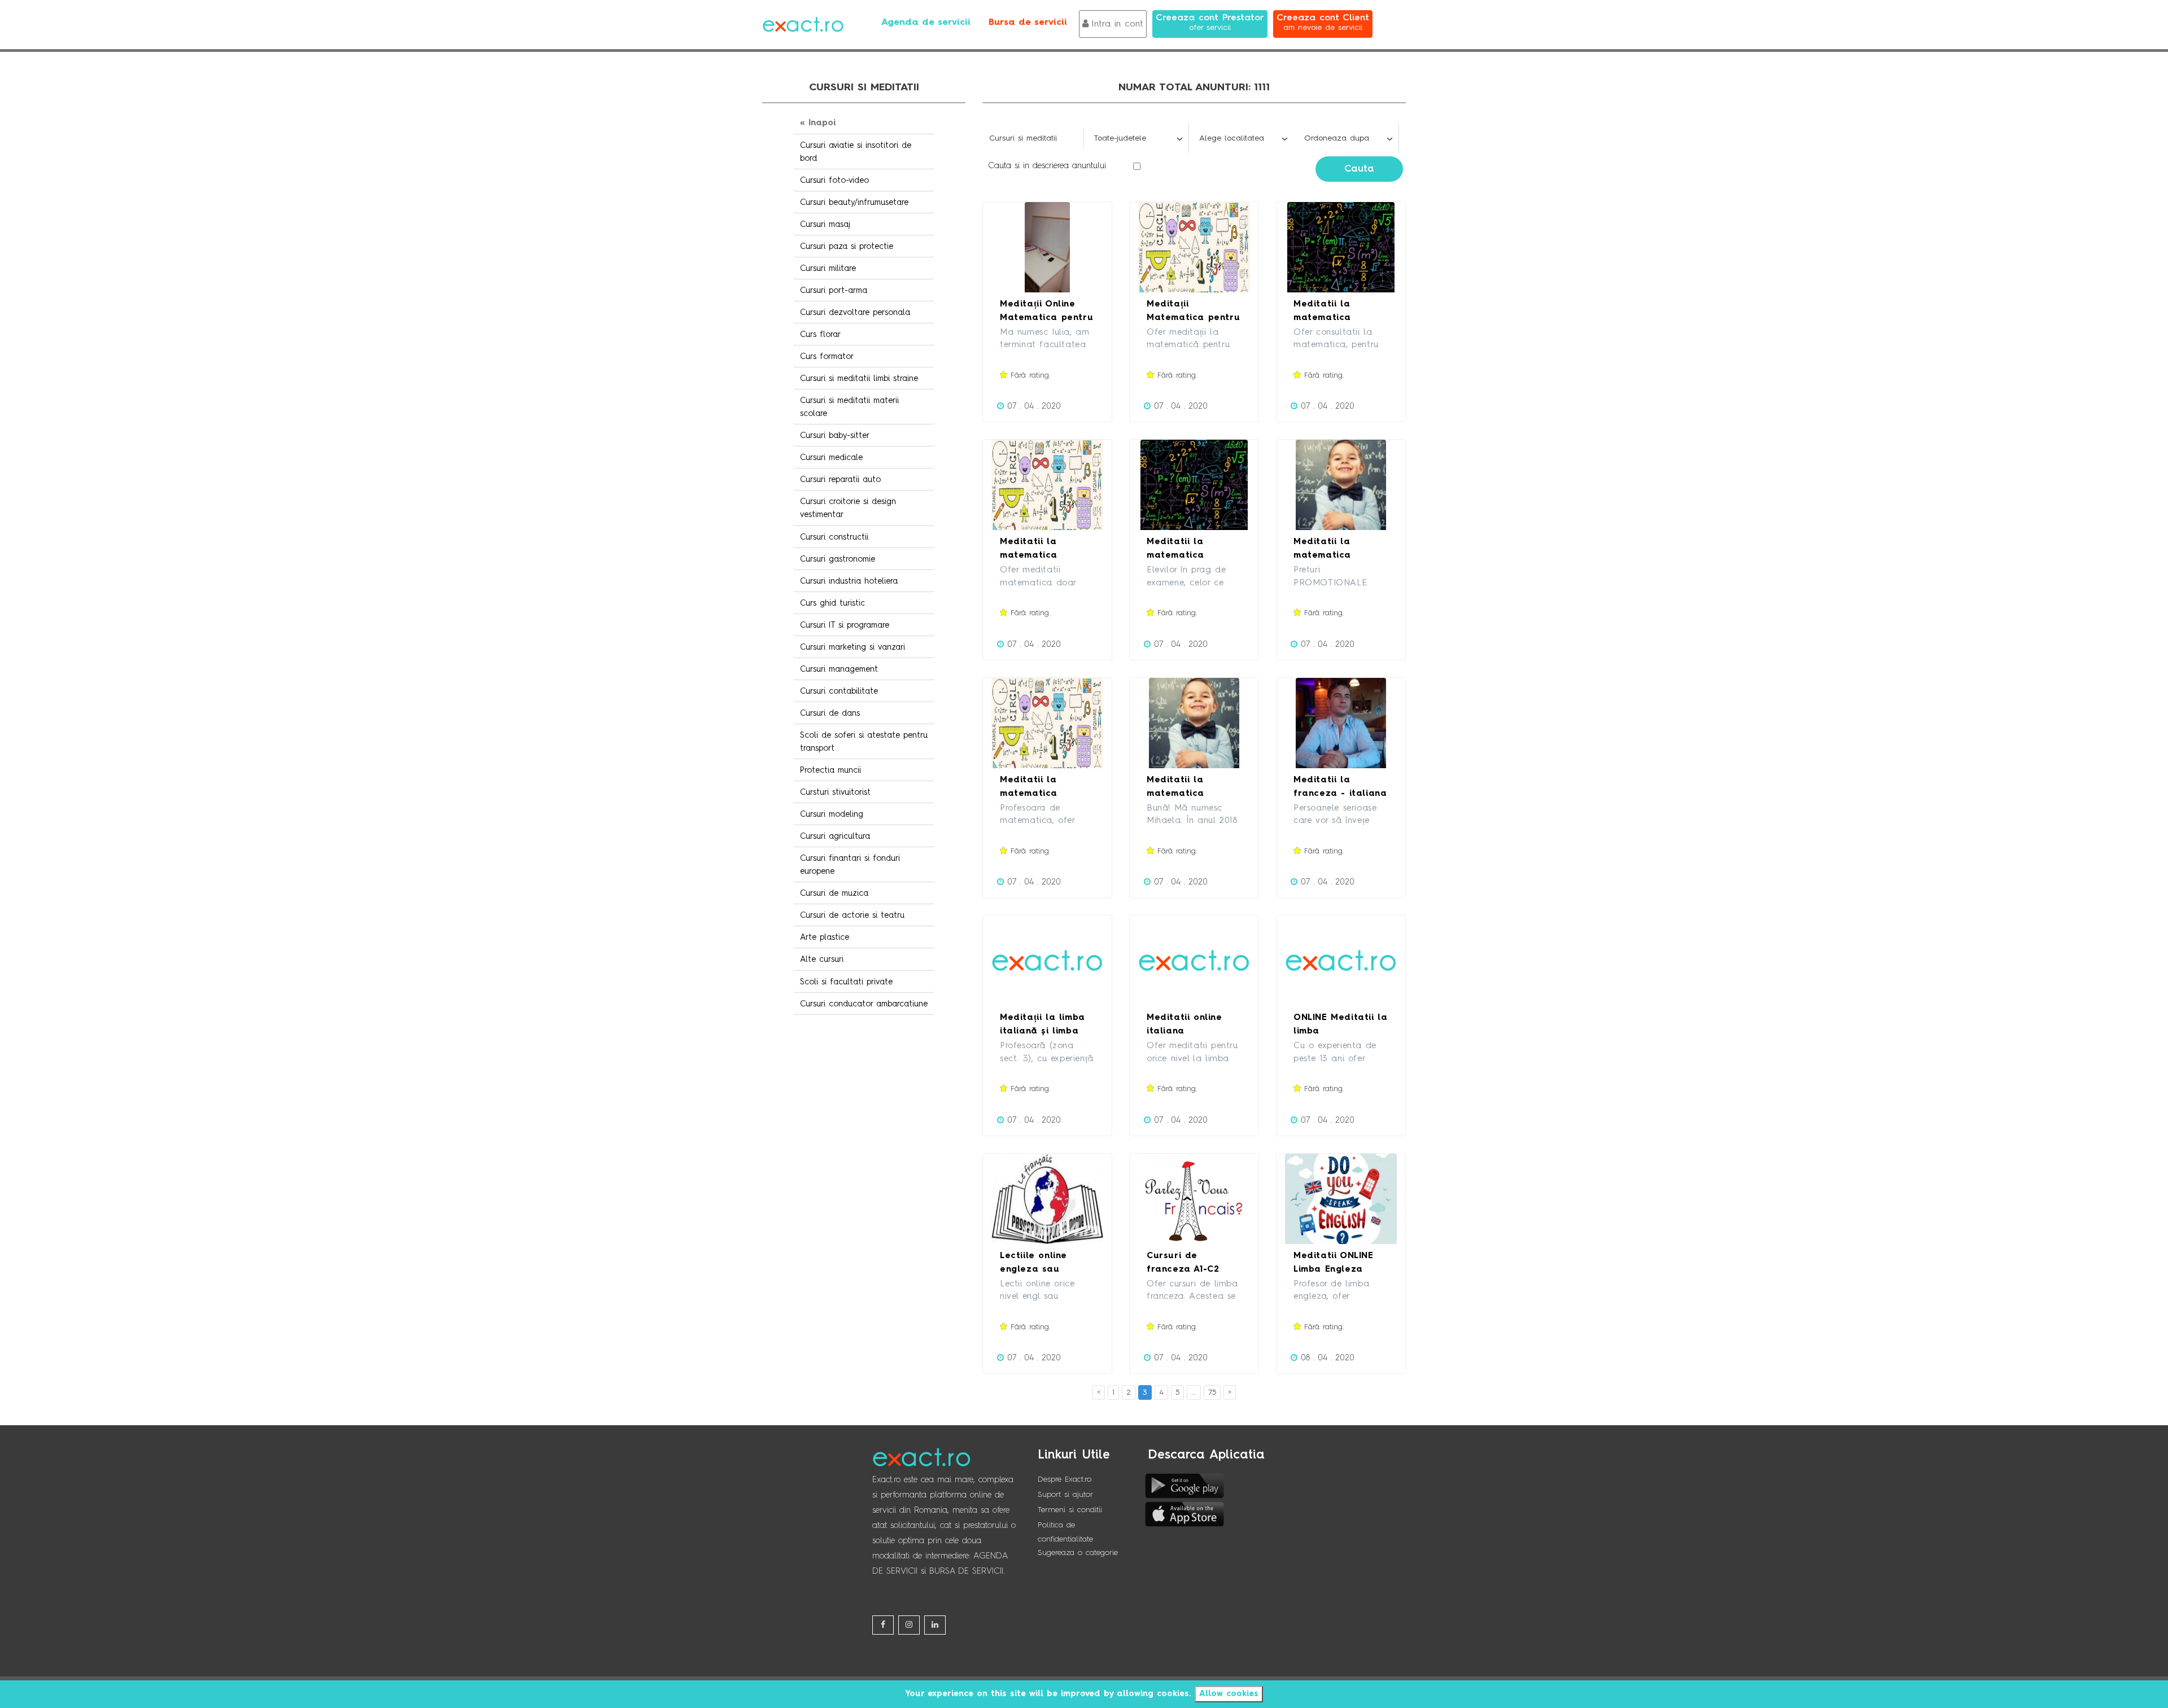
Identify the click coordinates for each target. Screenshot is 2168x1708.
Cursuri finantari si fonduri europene (850, 865)
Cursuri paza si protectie (847, 247)
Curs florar (820, 335)
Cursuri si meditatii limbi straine (859, 379)
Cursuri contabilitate (839, 691)
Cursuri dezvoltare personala (855, 313)
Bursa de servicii (1028, 23)
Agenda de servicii (926, 23)
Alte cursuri (822, 960)
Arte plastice (825, 938)
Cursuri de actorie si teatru (852, 916)
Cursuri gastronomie (838, 559)
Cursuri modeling (832, 814)
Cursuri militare (828, 269)
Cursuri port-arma (834, 291)
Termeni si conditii (1070, 1510)
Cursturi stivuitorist (835, 792)
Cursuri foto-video (834, 181)
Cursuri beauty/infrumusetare (854, 203)
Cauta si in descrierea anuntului (1047, 166)
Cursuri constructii (834, 537)
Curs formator (827, 357)
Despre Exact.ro (1065, 1479)
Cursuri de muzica (834, 894)
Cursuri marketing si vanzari (853, 647)
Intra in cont (1117, 24)
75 (1212, 1392)
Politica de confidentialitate (1065, 1532)
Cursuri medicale (831, 458)
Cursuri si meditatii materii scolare (849, 407)
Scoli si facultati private (846, 982)
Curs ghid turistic (832, 603)
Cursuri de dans (830, 713)
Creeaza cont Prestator (1210, 23)
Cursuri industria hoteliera (849, 581)
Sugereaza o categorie (1078, 1553)
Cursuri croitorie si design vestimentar (848, 508)
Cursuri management (839, 669)
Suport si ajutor (1065, 1495)
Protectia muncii (831, 770)
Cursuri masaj (825, 225)
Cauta (1359, 169)
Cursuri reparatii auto (840, 480)
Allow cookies (1229, 1694)
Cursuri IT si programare (845, 625)
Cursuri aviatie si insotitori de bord (856, 152)
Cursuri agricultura (835, 837)
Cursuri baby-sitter (835, 436)
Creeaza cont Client (1323, 23)
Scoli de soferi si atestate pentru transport (864, 742)
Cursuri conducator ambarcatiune (864, 1004)
